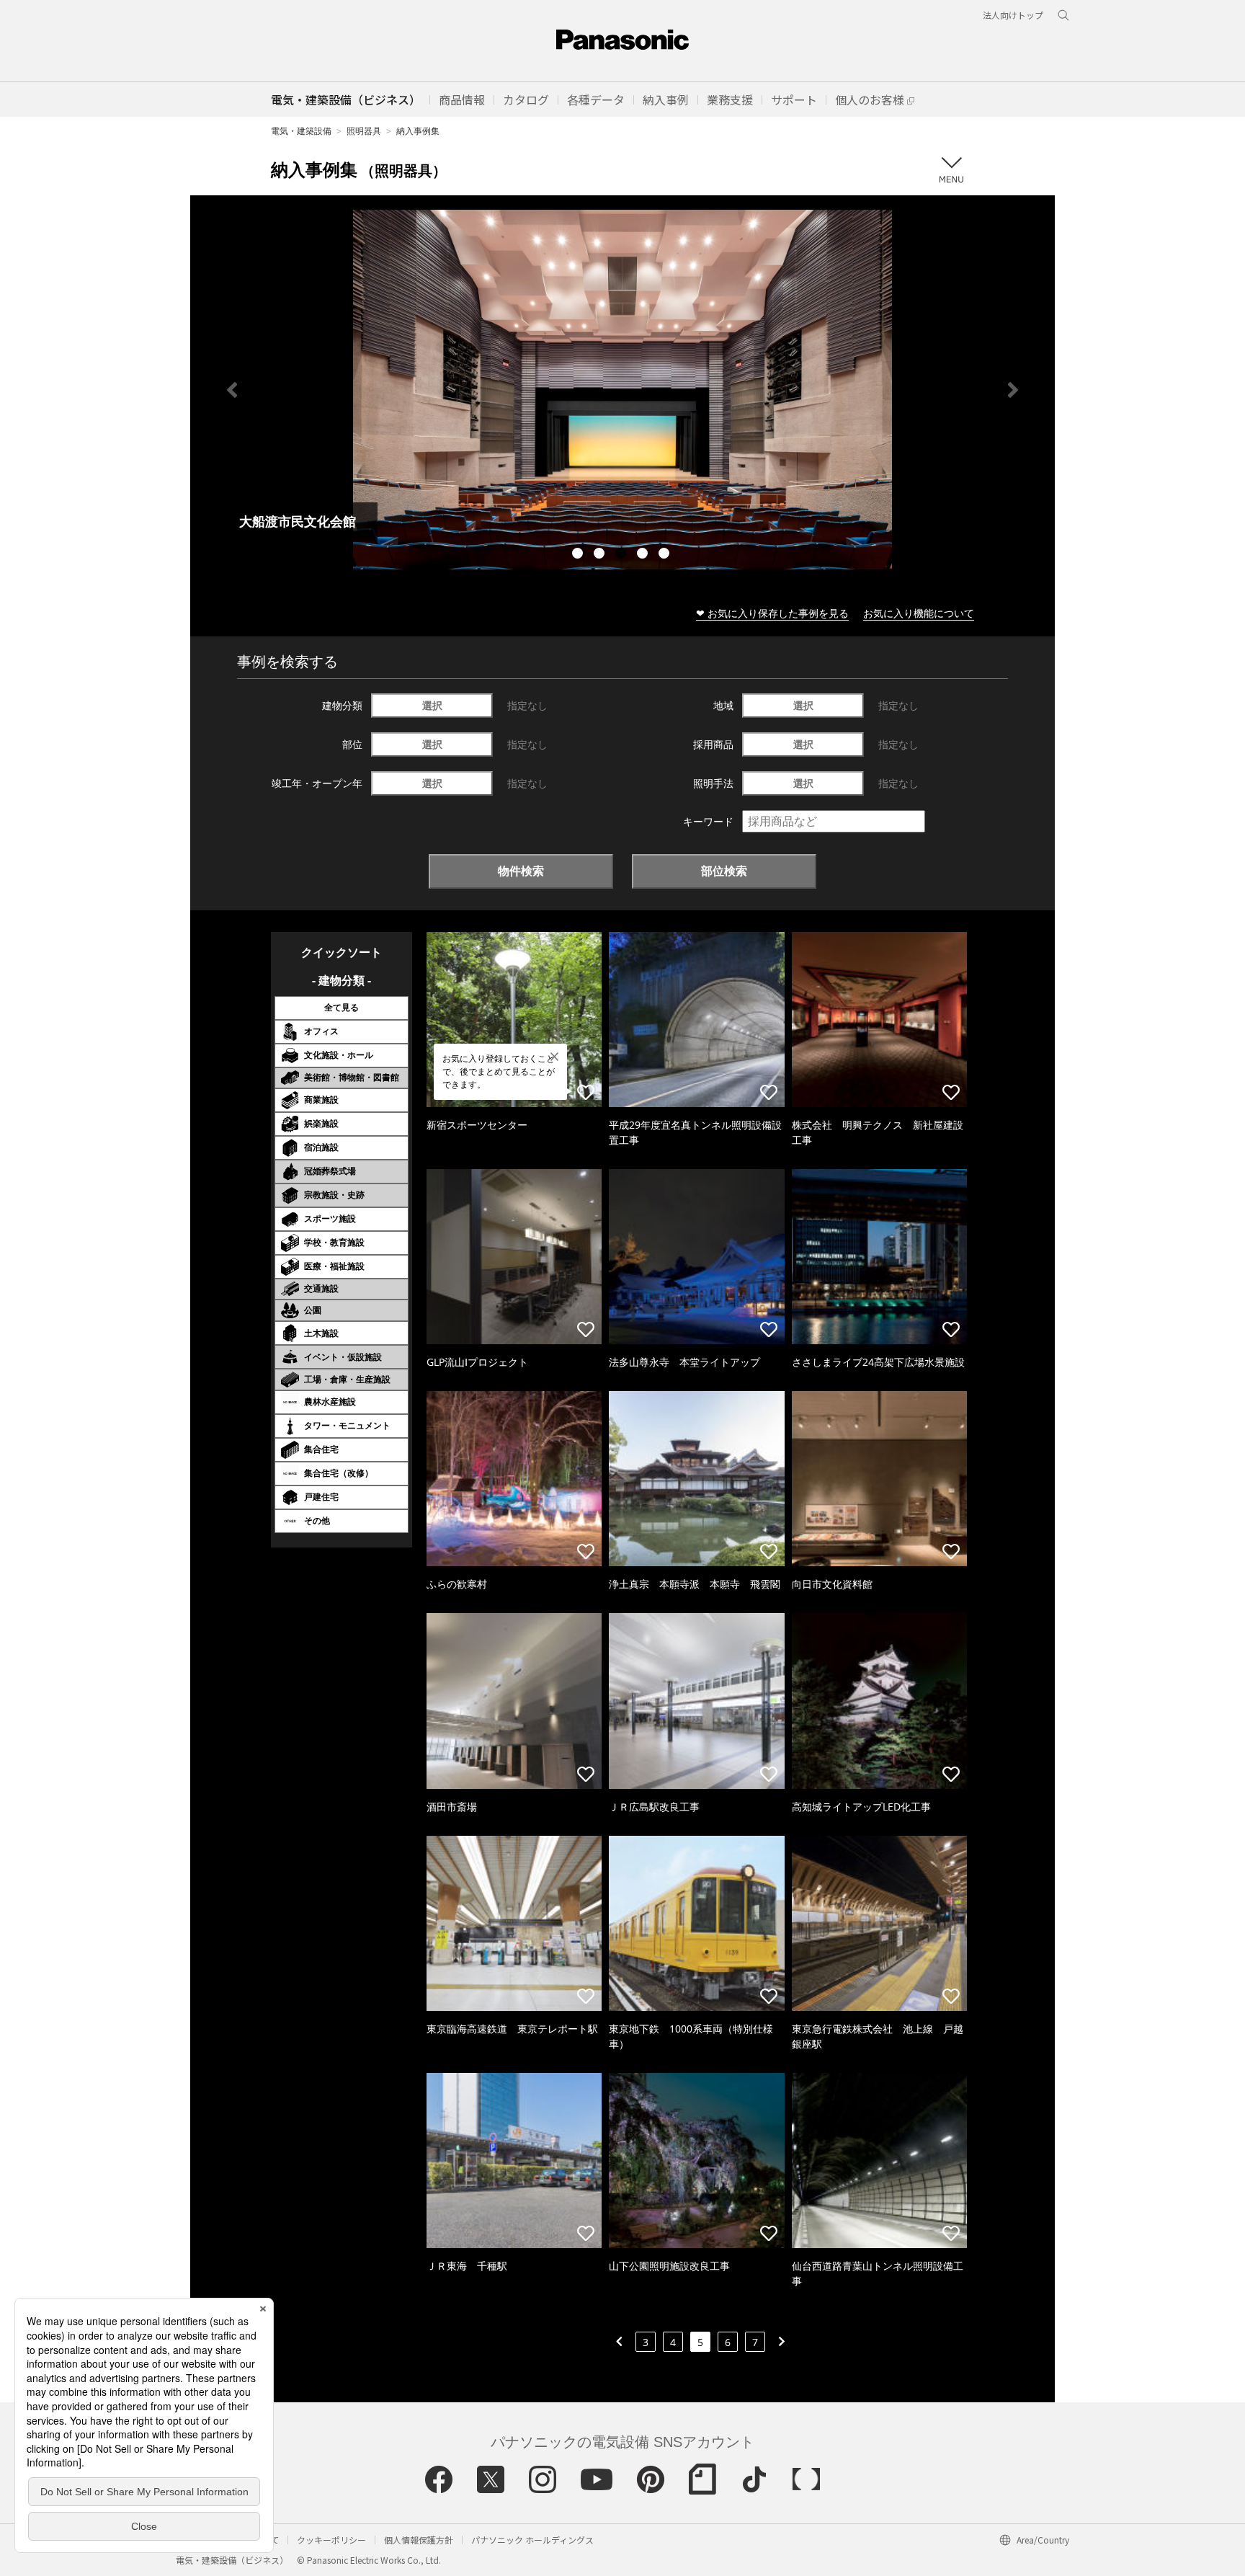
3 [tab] (622, 555)
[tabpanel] (622, 390)
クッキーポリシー (331, 2540)
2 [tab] (601, 555)
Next (1013, 390)
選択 (432, 705)
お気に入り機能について (919, 613)
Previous (232, 390)
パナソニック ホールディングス (532, 2540)
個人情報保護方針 (419, 2540)
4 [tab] (644, 555)
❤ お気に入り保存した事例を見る (772, 613)
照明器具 (364, 131)
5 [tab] (666, 555)
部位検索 (724, 871)
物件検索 (521, 871)
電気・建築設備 (301, 131)
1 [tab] (579, 555)
